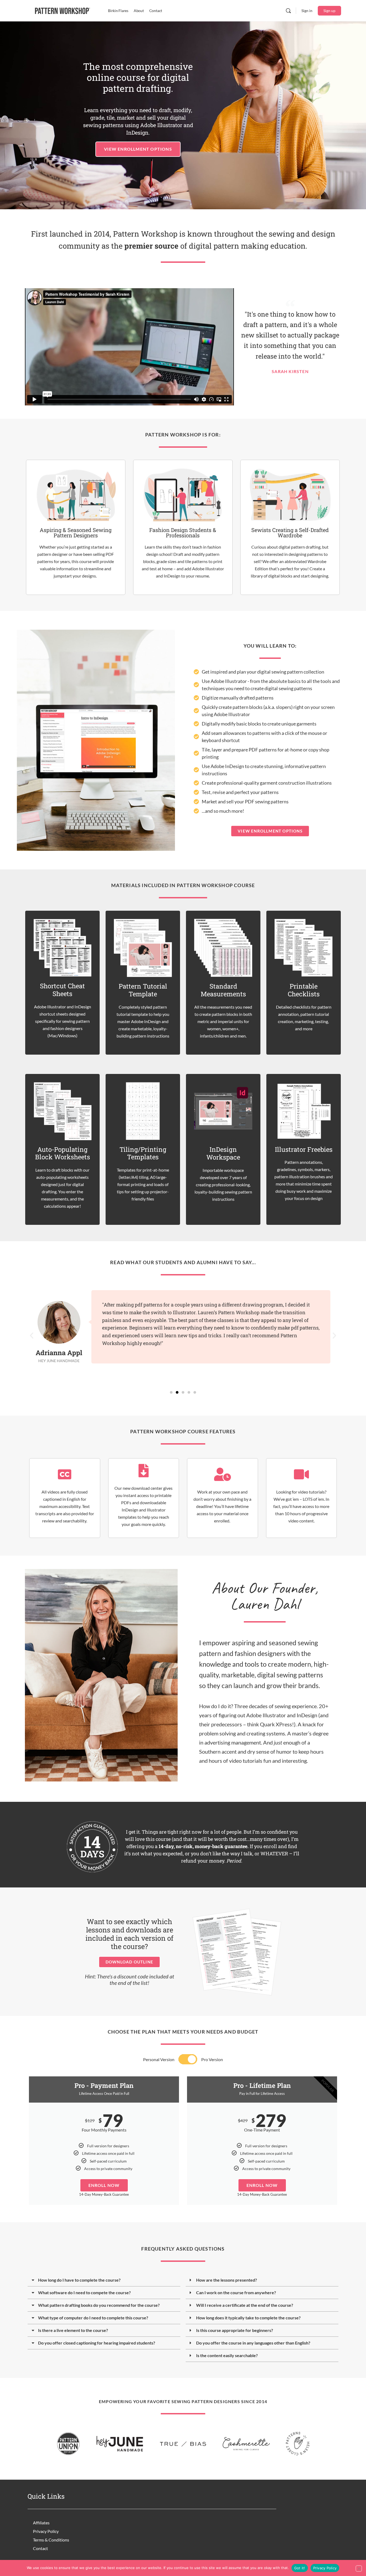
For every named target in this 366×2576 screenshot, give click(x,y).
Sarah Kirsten (290, 371)
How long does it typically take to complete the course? (248, 2318)
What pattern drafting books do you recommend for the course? (99, 2305)
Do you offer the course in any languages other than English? (253, 2343)
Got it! (300, 2568)
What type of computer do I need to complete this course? (93, 2318)
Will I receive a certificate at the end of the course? (245, 2305)
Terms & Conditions (51, 2540)
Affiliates (41, 2523)
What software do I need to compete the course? (84, 2292)
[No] (359, 2569)
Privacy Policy (46, 2531)
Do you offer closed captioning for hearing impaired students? (97, 2343)
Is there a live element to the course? (73, 2330)
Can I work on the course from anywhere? (236, 2292)
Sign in (307, 11)
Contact (40, 2548)
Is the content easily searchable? (227, 2355)
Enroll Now (104, 2185)
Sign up (329, 11)
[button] (32, 1336)
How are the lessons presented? (227, 2280)
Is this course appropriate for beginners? (235, 2330)
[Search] (288, 11)
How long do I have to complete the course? (79, 2280)
